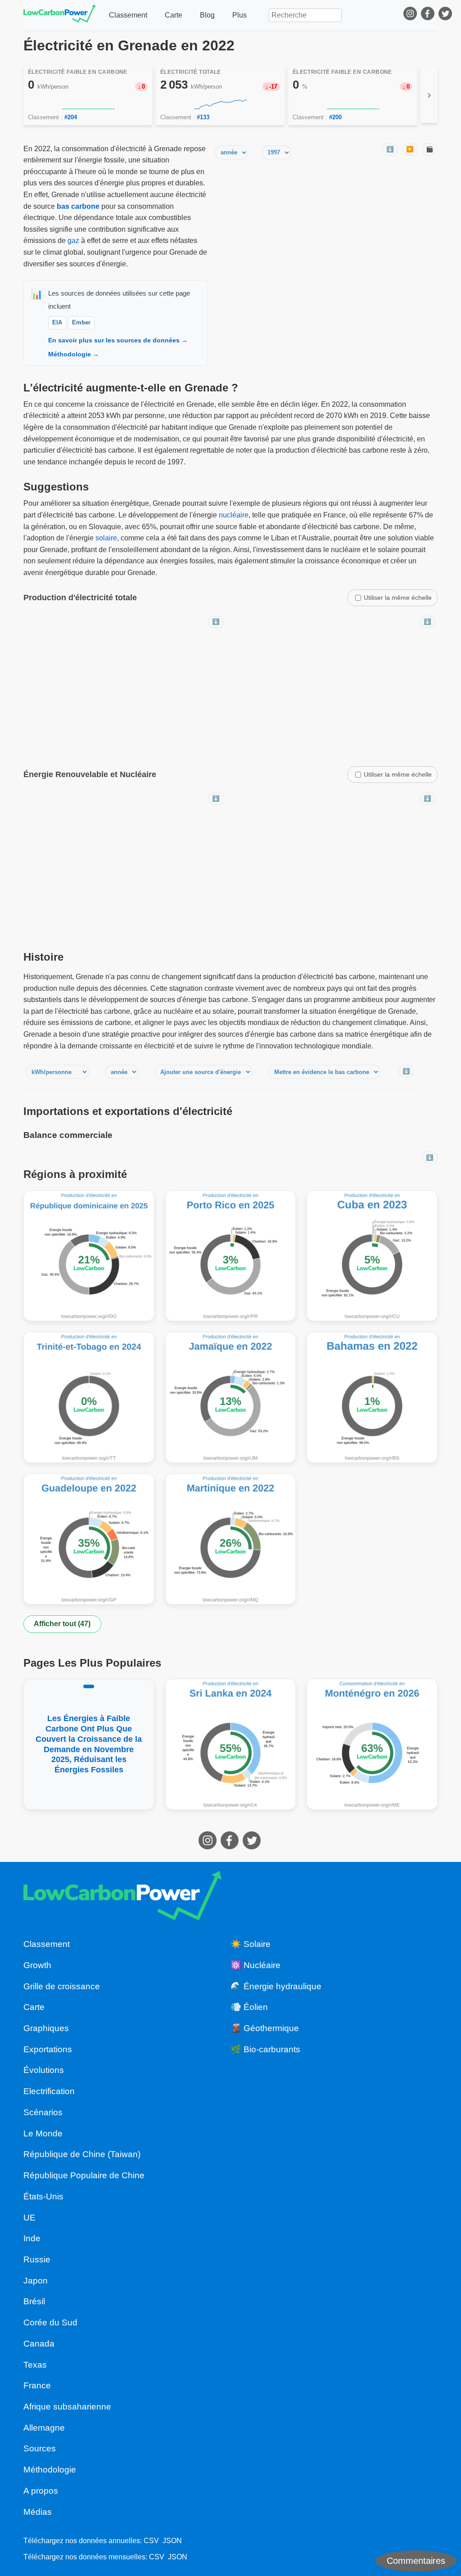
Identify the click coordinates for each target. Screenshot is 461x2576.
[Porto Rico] (231, 1256)
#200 (335, 117)
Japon (36, 2281)
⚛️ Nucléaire (255, 1965)
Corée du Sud (50, 2322)
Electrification (49, 2091)
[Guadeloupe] (89, 1539)
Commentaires (416, 2561)
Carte (174, 15)
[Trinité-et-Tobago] (89, 1397)
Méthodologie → (74, 354)
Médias (38, 2512)
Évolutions (44, 2070)
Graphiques (46, 2028)
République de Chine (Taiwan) (82, 2154)
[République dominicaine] (89, 1256)
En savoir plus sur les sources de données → (118, 340)
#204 (71, 117)
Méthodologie (50, 2470)
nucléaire (234, 515)
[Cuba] (372, 1256)
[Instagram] (411, 15)
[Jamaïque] (231, 1397)
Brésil (34, 2301)
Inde (32, 2238)
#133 (203, 117)
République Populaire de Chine (84, 2175)
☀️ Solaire (251, 1944)
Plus (240, 15)
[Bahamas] (372, 1397)
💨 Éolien (249, 2007)
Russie (37, 2259)
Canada (39, 2344)
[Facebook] (429, 15)
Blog (207, 15)
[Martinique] (231, 1539)
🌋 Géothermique (265, 2028)
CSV (151, 2541)
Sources (40, 2448)
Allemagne (44, 2428)
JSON (172, 2541)
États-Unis (43, 2196)
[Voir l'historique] (88, 104)
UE (29, 2218)
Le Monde (43, 2133)
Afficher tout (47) (62, 1624)
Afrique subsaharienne (67, 2407)
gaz (73, 241)
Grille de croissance (62, 1986)
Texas (35, 2365)
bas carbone (78, 206)
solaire (106, 538)
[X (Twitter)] (446, 15)
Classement (128, 15)
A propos (41, 2491)
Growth (37, 1965)
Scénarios (43, 2112)
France (37, 2385)
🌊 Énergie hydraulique (276, 1986)
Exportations (48, 2049)
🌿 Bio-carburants (265, 2049)
